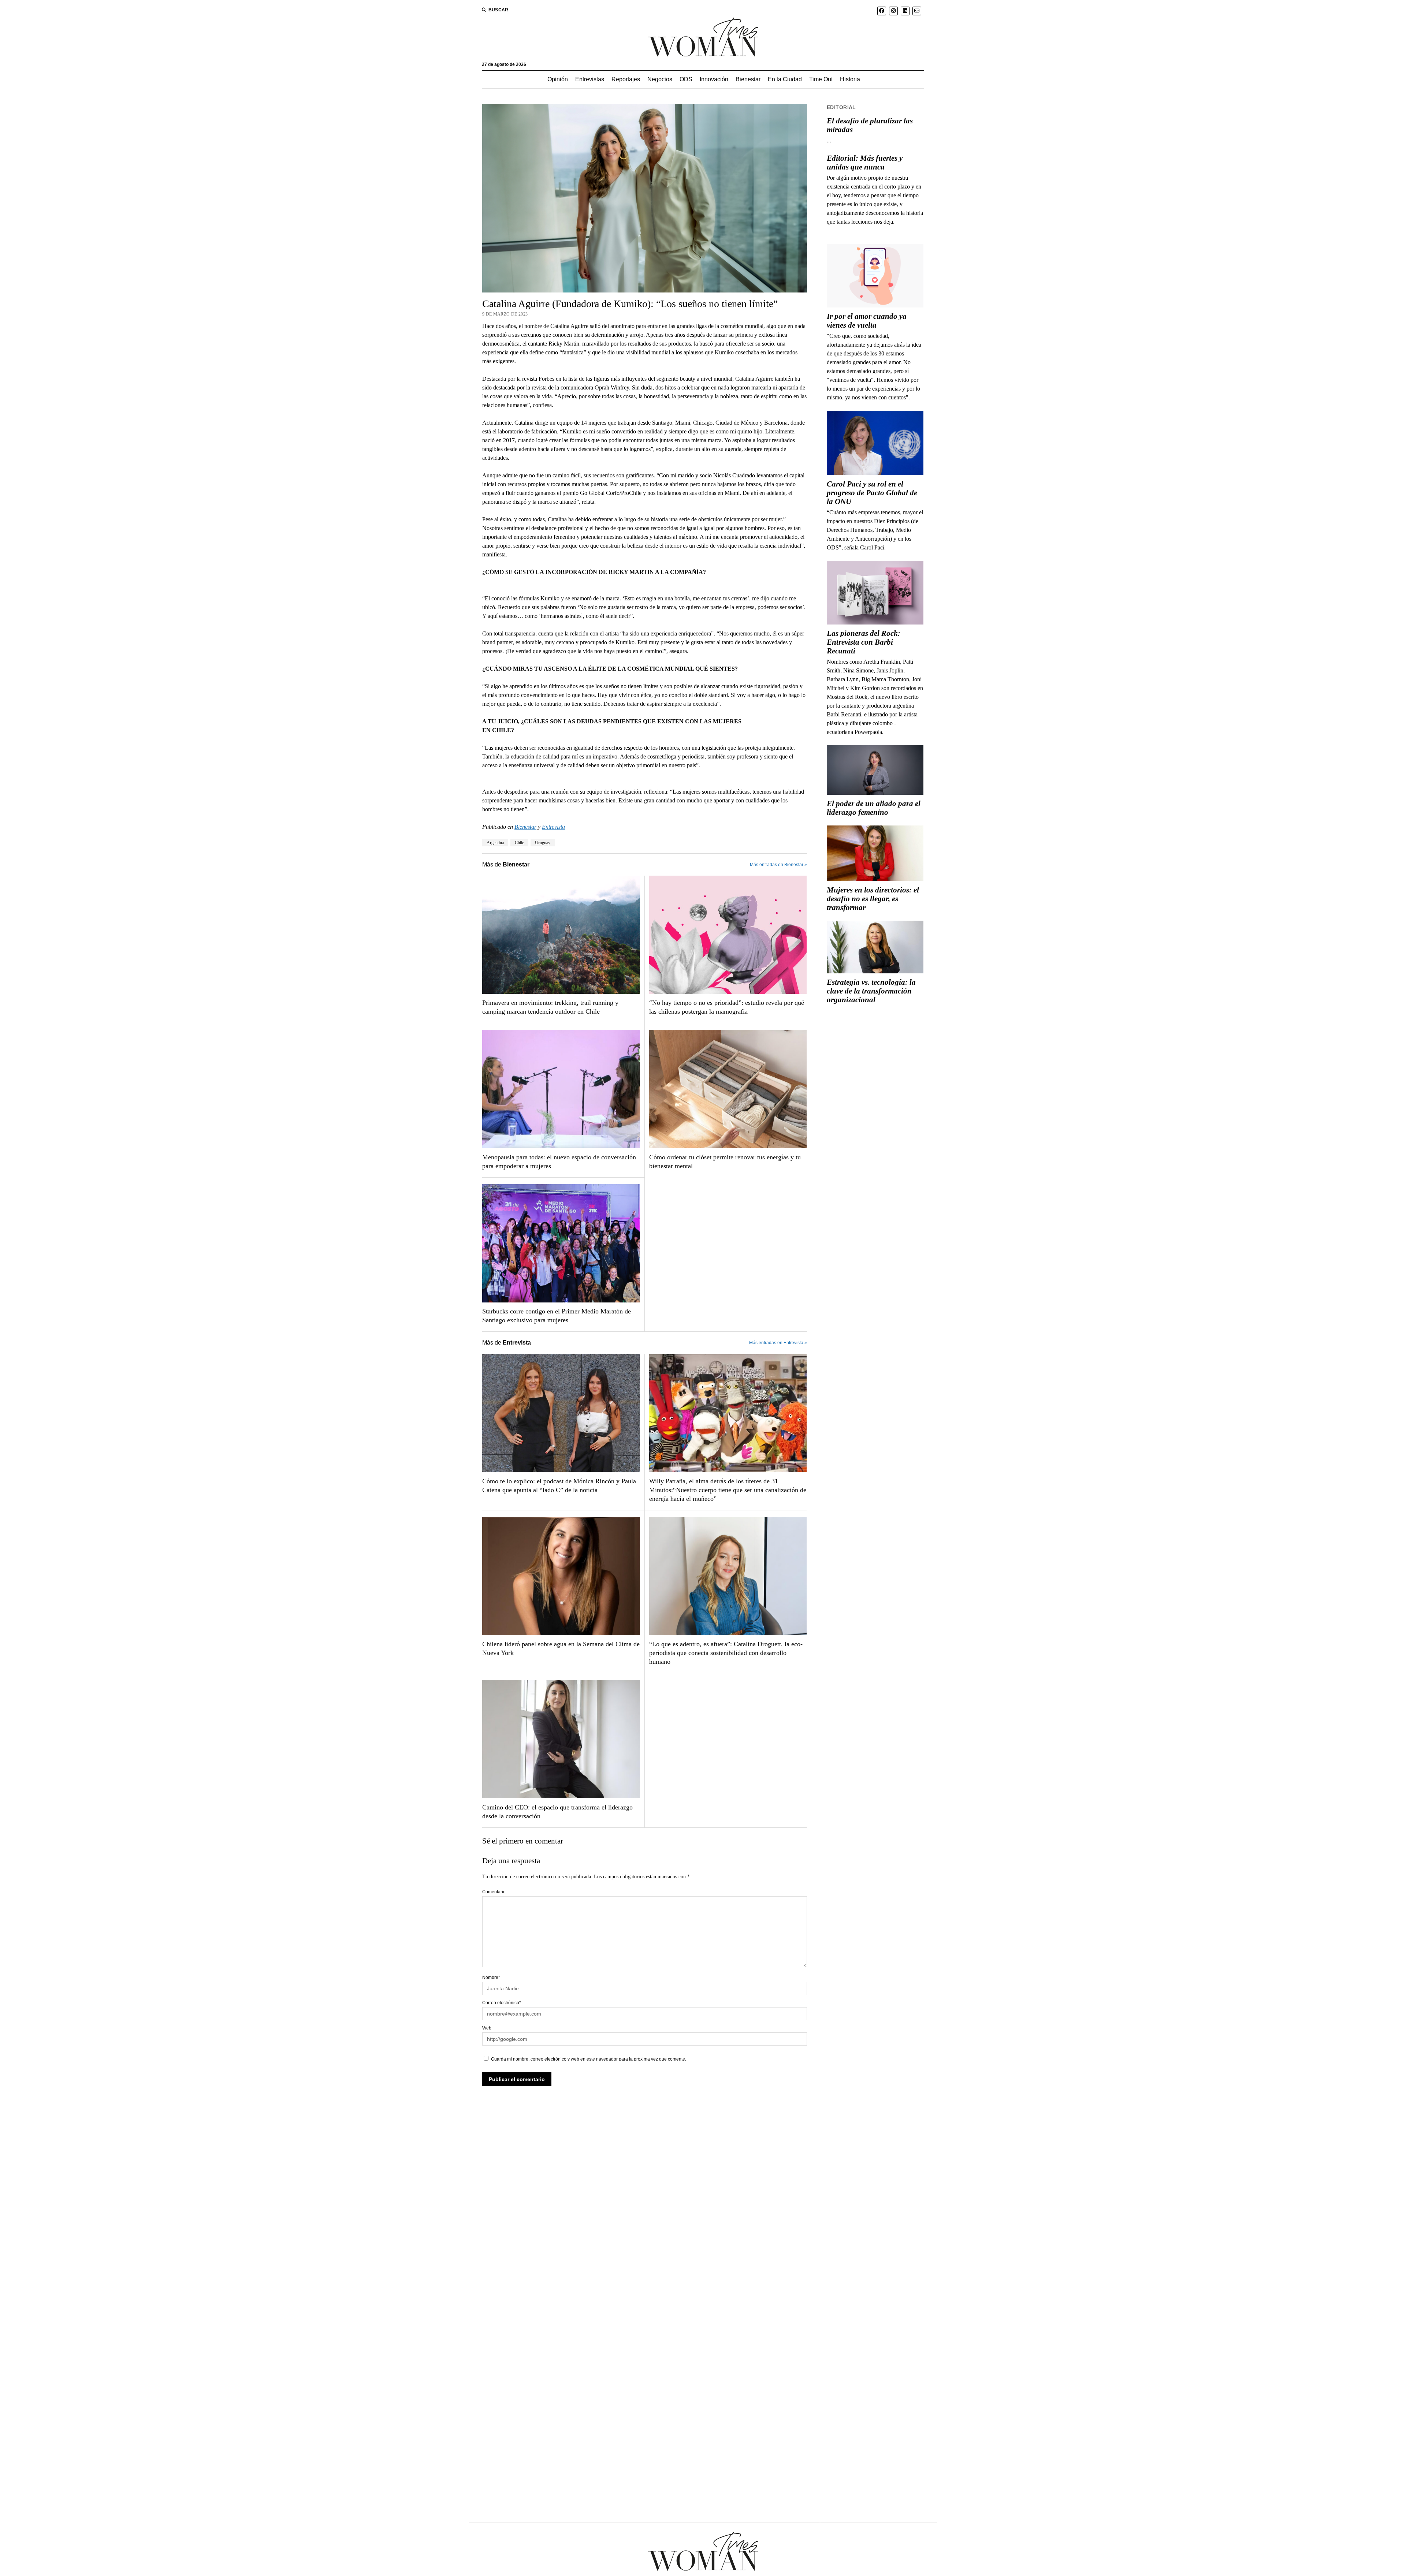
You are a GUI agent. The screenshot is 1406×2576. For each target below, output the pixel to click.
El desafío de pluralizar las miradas (870, 125)
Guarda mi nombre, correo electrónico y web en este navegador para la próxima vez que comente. (589, 2059)
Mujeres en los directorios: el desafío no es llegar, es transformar (873, 899)
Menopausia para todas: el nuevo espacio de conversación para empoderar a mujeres (559, 1162)
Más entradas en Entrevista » (778, 1343)
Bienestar (748, 79)
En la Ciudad (785, 79)
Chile (519, 843)
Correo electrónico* (502, 2003)
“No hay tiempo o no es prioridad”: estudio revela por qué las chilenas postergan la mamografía (727, 1007)
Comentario (494, 1892)
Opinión (558, 79)
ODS (686, 79)
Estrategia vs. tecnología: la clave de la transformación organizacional (871, 991)
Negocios (660, 79)
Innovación (714, 79)
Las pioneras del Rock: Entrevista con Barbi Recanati (864, 642)
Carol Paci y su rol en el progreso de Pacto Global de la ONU (872, 493)
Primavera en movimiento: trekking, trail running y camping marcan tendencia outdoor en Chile (550, 1007)
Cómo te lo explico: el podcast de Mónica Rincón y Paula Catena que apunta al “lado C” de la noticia (559, 1485)
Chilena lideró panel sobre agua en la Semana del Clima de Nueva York (561, 1648)
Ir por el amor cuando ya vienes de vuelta (867, 321)
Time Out (821, 79)
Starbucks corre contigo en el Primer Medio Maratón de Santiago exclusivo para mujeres (557, 1316)
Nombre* (491, 1977)
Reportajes (626, 79)
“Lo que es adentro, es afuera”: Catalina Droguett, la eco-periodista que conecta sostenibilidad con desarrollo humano (726, 1653)
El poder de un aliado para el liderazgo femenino (874, 808)
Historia (850, 79)
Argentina (495, 843)
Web (487, 2028)
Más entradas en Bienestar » (778, 865)
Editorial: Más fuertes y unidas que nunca (865, 163)
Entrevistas (590, 79)
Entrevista (553, 827)
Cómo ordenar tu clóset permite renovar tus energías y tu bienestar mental (725, 1162)
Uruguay (543, 843)
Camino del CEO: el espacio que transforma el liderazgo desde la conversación (557, 1812)
